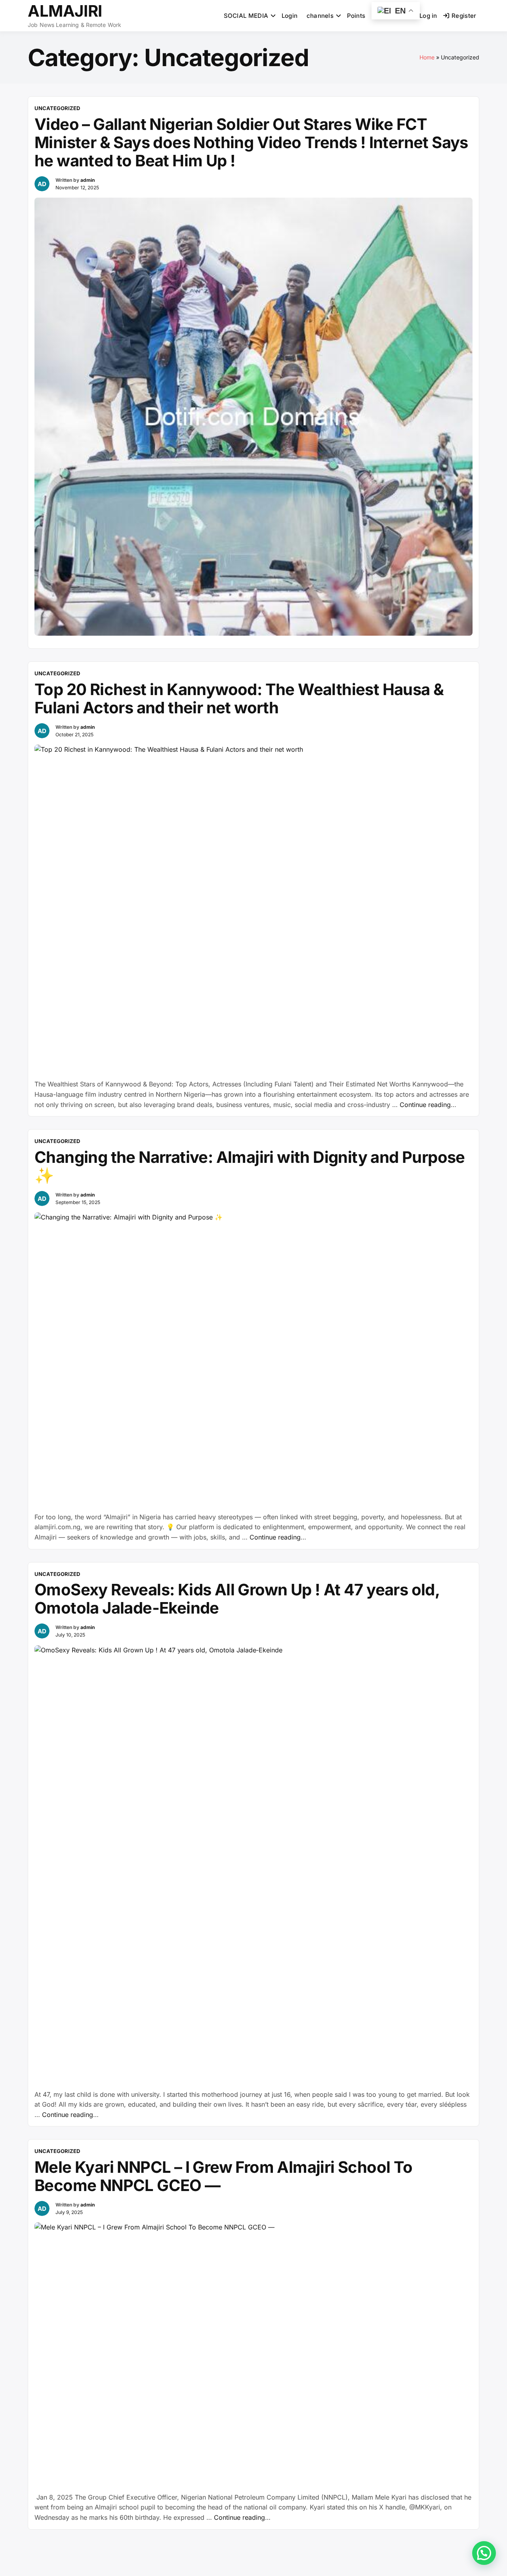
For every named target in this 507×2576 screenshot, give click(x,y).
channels (320, 16)
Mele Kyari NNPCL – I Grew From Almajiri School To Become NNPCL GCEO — (224, 2176)
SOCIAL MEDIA (246, 16)
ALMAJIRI (65, 11)
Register (464, 16)
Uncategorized (57, 108)
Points (356, 16)
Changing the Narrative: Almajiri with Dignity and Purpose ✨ (250, 1166)
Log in (428, 16)
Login (290, 16)
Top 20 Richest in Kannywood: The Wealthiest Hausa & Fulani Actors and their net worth (239, 698)
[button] (484, 2553)
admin (88, 180)
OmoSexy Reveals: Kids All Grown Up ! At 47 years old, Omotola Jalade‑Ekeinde (237, 1599)
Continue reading (428, 1105)
